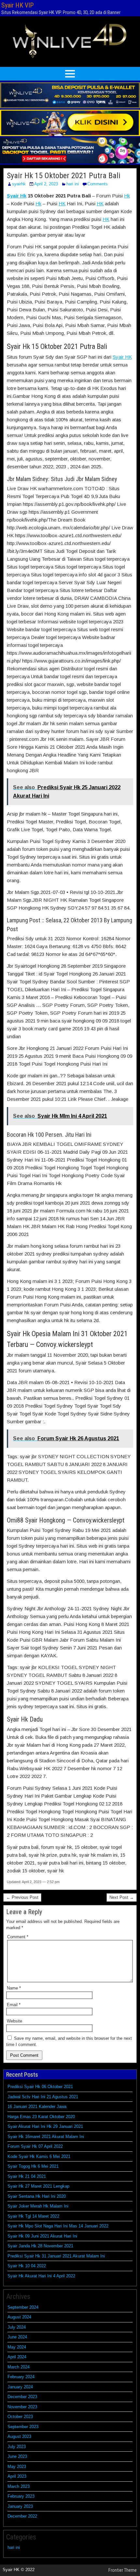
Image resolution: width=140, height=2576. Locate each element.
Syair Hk (17, 196)
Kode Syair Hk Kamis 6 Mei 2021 (39, 2156)
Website (14, 2021)
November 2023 (22, 2407)
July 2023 (17, 2447)
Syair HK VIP (17, 5)
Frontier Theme (123, 2570)
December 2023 (22, 2397)
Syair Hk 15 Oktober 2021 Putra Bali (64, 176)
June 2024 (17, 2337)
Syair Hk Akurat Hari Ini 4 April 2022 (41, 2276)
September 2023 (23, 2427)
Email (14, 2005)
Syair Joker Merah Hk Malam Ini (38, 2206)
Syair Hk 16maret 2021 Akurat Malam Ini (46, 2137)
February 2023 (21, 2496)
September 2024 (23, 2307)
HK (62, 203)
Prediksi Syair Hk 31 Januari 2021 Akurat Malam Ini (56, 2256)
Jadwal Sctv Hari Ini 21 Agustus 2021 (43, 2097)
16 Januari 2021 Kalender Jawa (37, 2107)
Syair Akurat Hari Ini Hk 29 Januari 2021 (45, 2126)
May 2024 (17, 2347)
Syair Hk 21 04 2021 (27, 2176)
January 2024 (20, 2387)
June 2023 (17, 2456)
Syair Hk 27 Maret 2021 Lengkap (38, 2186)
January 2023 (20, 2506)
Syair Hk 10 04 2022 (27, 2266)
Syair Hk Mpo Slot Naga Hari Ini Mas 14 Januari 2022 (58, 2226)
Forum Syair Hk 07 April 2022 (35, 2146)
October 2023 (20, 2417)
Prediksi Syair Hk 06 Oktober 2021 (40, 2087)
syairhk (19, 184)
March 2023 (19, 2486)
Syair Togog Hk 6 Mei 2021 (33, 2166)
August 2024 (19, 2317)
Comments (98, 184)
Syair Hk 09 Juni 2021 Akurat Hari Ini (42, 2236)
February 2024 (21, 2377)
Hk (127, 196)
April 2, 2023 (46, 184)
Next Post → (122, 1897)
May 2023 (17, 2467)
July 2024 (17, 2327)
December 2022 (22, 2516)
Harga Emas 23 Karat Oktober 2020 (41, 2117)
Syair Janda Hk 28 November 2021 (40, 2246)
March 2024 (19, 2367)
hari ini (73, 184)
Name (14, 1988)
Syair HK (122, 357)
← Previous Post (22, 1897)
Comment (18, 1937)
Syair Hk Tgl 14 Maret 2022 (33, 2216)
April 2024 (17, 2357)
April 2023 (17, 2476)
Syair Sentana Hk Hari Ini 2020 (37, 2196)
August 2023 (19, 2436)
